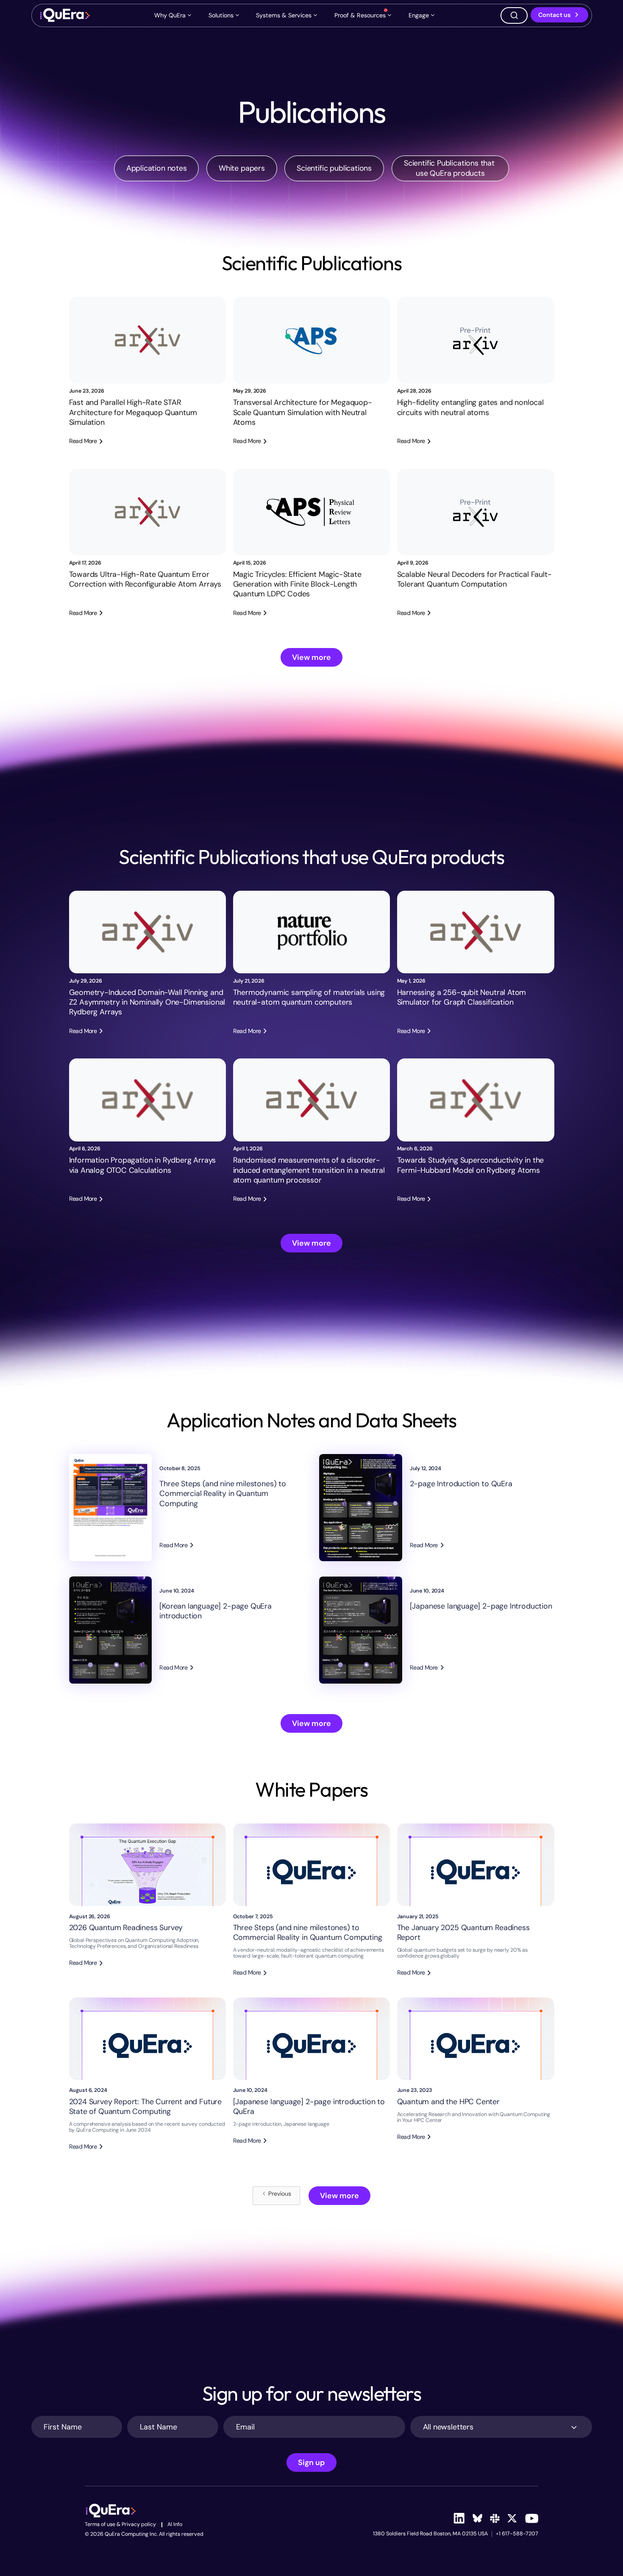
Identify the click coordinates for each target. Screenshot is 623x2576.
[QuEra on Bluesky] (477, 2518)
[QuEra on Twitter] (512, 2518)
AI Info (175, 2525)
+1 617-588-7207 (517, 2534)
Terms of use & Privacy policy (120, 2525)
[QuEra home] (64, 15)
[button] (174, 15)
